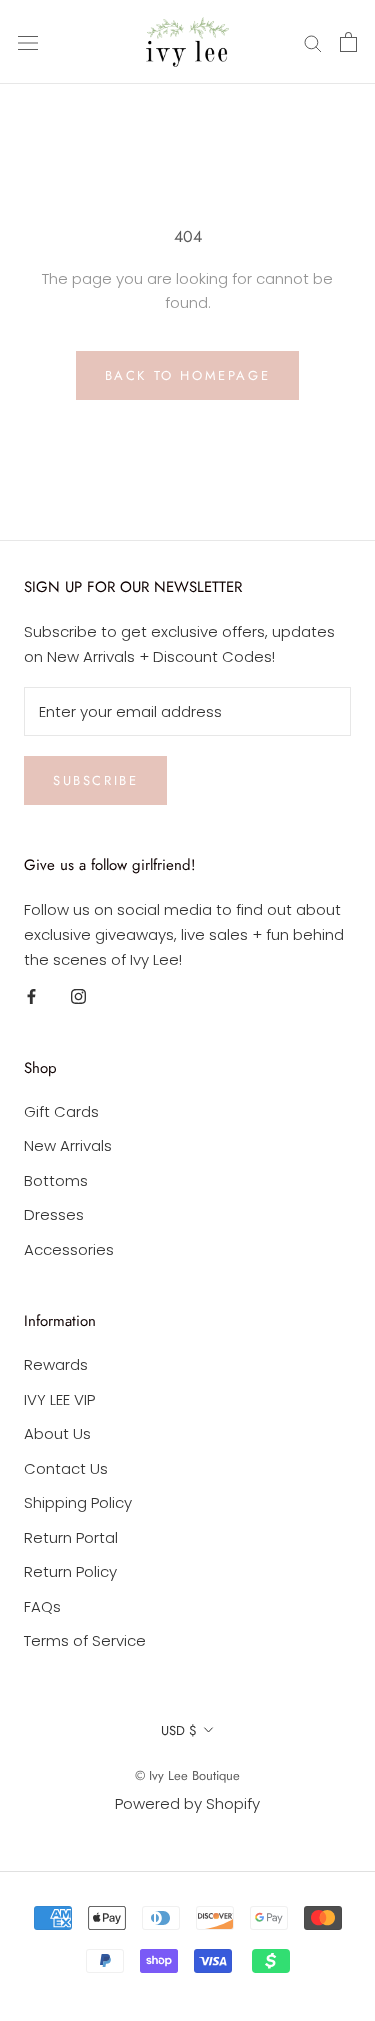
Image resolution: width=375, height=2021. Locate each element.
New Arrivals (68, 1145)
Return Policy (70, 1571)
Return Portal (71, 1537)
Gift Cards (61, 1111)
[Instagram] (78, 995)
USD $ (179, 1730)
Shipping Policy (78, 1502)
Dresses (54, 1214)
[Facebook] (31, 995)
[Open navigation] (28, 42)
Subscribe (95, 780)
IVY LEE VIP (59, 1399)
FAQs (42, 1606)
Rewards (56, 1364)
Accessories (69, 1249)
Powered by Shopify (187, 1803)
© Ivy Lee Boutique (187, 1775)
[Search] (313, 41)
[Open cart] (348, 42)
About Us (57, 1433)
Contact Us (66, 1468)
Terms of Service (85, 1640)
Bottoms (56, 1180)
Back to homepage (188, 375)
